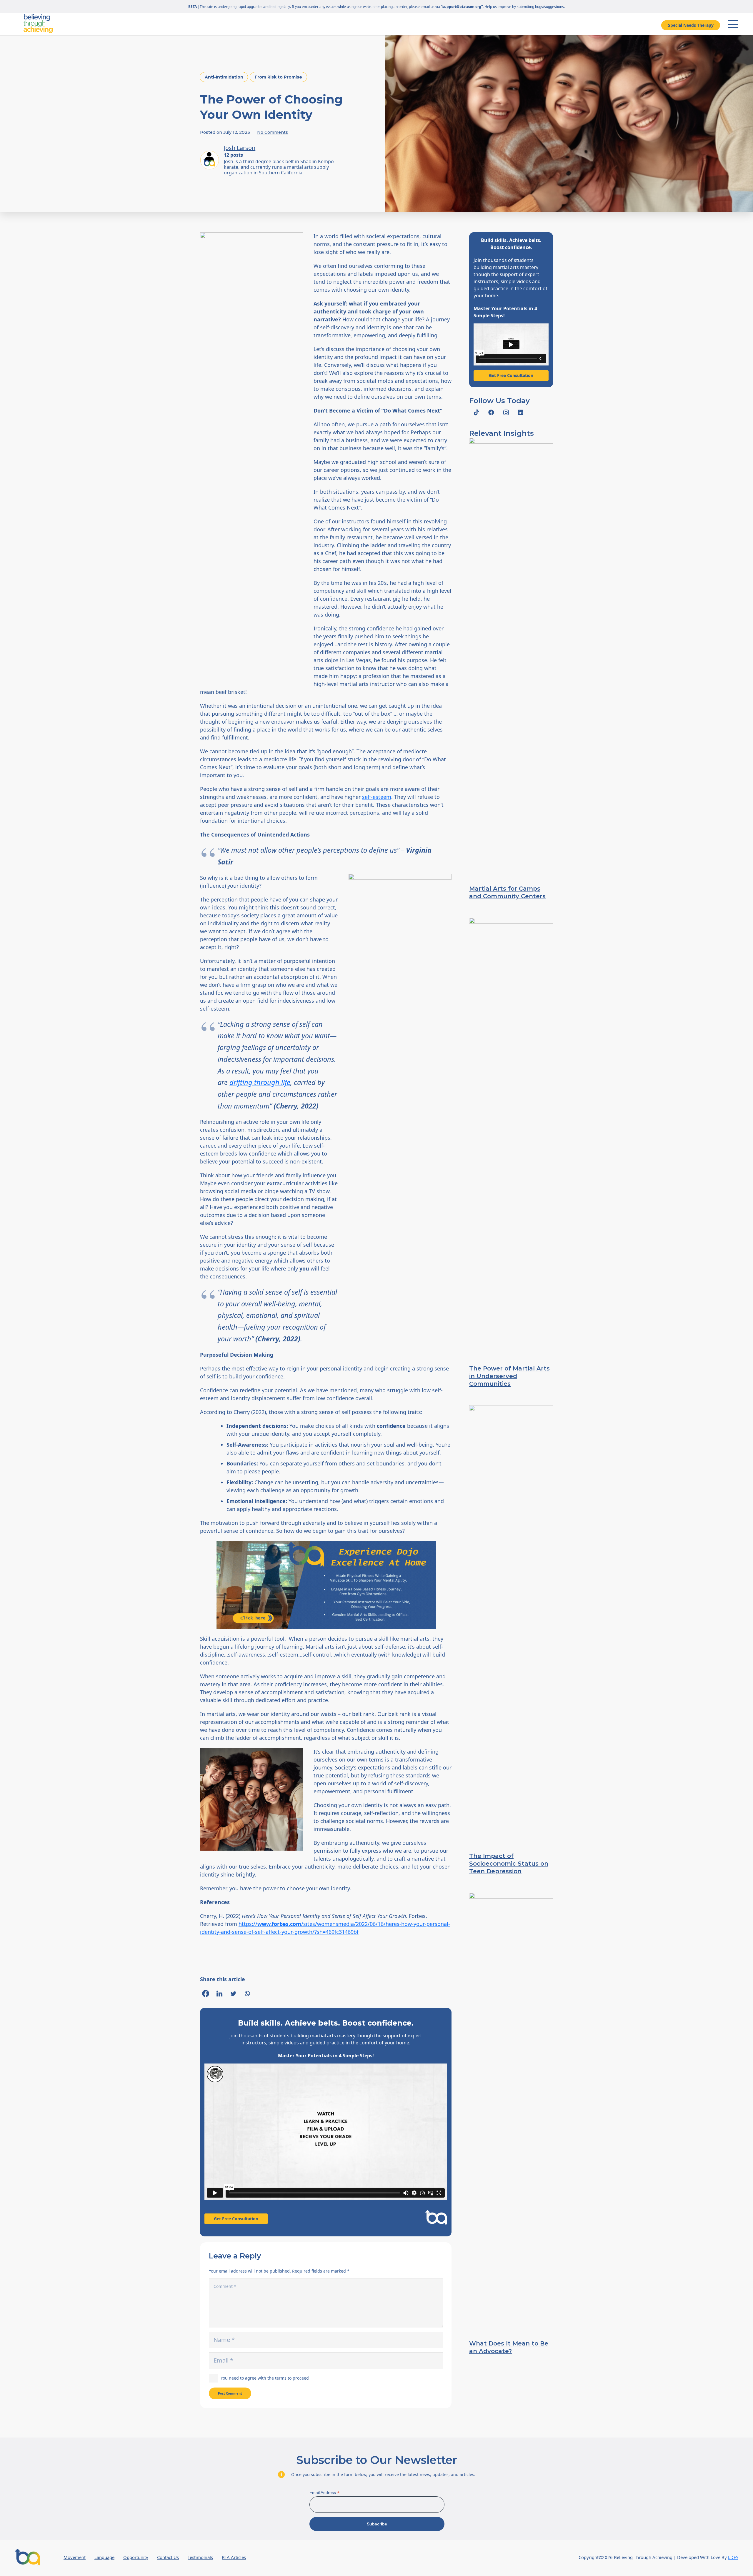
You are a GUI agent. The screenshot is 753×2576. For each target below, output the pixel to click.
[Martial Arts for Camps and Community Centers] (511, 658)
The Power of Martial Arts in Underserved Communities (509, 1376)
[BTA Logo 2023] (27, 2557)
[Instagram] (506, 413)
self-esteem (377, 797)
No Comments (273, 132)
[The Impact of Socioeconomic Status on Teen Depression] (511, 1626)
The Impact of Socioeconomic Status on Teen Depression (509, 1864)
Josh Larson (240, 148)
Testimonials (200, 2557)
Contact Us (168, 2557)
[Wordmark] (38, 24)
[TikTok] (477, 413)
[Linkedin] (219, 1994)
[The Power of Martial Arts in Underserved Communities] (511, 1138)
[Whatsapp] (247, 1994)
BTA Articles (234, 2557)
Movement (75, 2557)
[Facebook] (206, 1994)
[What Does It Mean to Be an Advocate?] (511, 2113)
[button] (733, 24)
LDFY (733, 2557)
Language (104, 2557)
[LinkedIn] (521, 413)
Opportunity (136, 2557)
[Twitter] (233, 1994)
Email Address (324, 2493)
